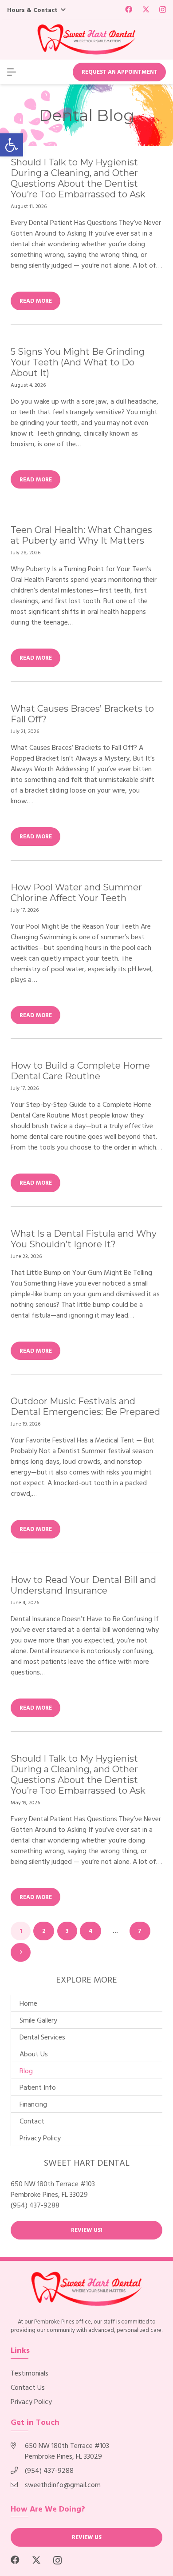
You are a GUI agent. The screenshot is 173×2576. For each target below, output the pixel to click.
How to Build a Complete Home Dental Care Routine (80, 1071)
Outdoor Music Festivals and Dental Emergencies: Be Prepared (85, 1406)
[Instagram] (163, 10)
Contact (32, 2121)
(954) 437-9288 (35, 2205)
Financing (33, 2104)
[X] (146, 9)
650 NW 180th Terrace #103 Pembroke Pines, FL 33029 (67, 2451)
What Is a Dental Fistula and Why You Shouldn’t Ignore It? (84, 1239)
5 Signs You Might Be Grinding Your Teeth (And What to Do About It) (78, 362)
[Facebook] (129, 9)
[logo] (86, 40)
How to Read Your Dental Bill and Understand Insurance (83, 1585)
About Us (34, 2054)
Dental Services (42, 2037)
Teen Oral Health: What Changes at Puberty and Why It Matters (81, 535)
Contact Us (28, 2387)
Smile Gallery (38, 2020)
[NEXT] (21, 1952)
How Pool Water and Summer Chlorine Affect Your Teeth (76, 893)
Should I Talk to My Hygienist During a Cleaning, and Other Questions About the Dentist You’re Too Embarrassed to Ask (78, 178)
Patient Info (38, 2087)
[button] (12, 145)
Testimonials (29, 2373)
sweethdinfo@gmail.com (63, 2484)
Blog (26, 2071)
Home (28, 2003)
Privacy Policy (40, 2138)
